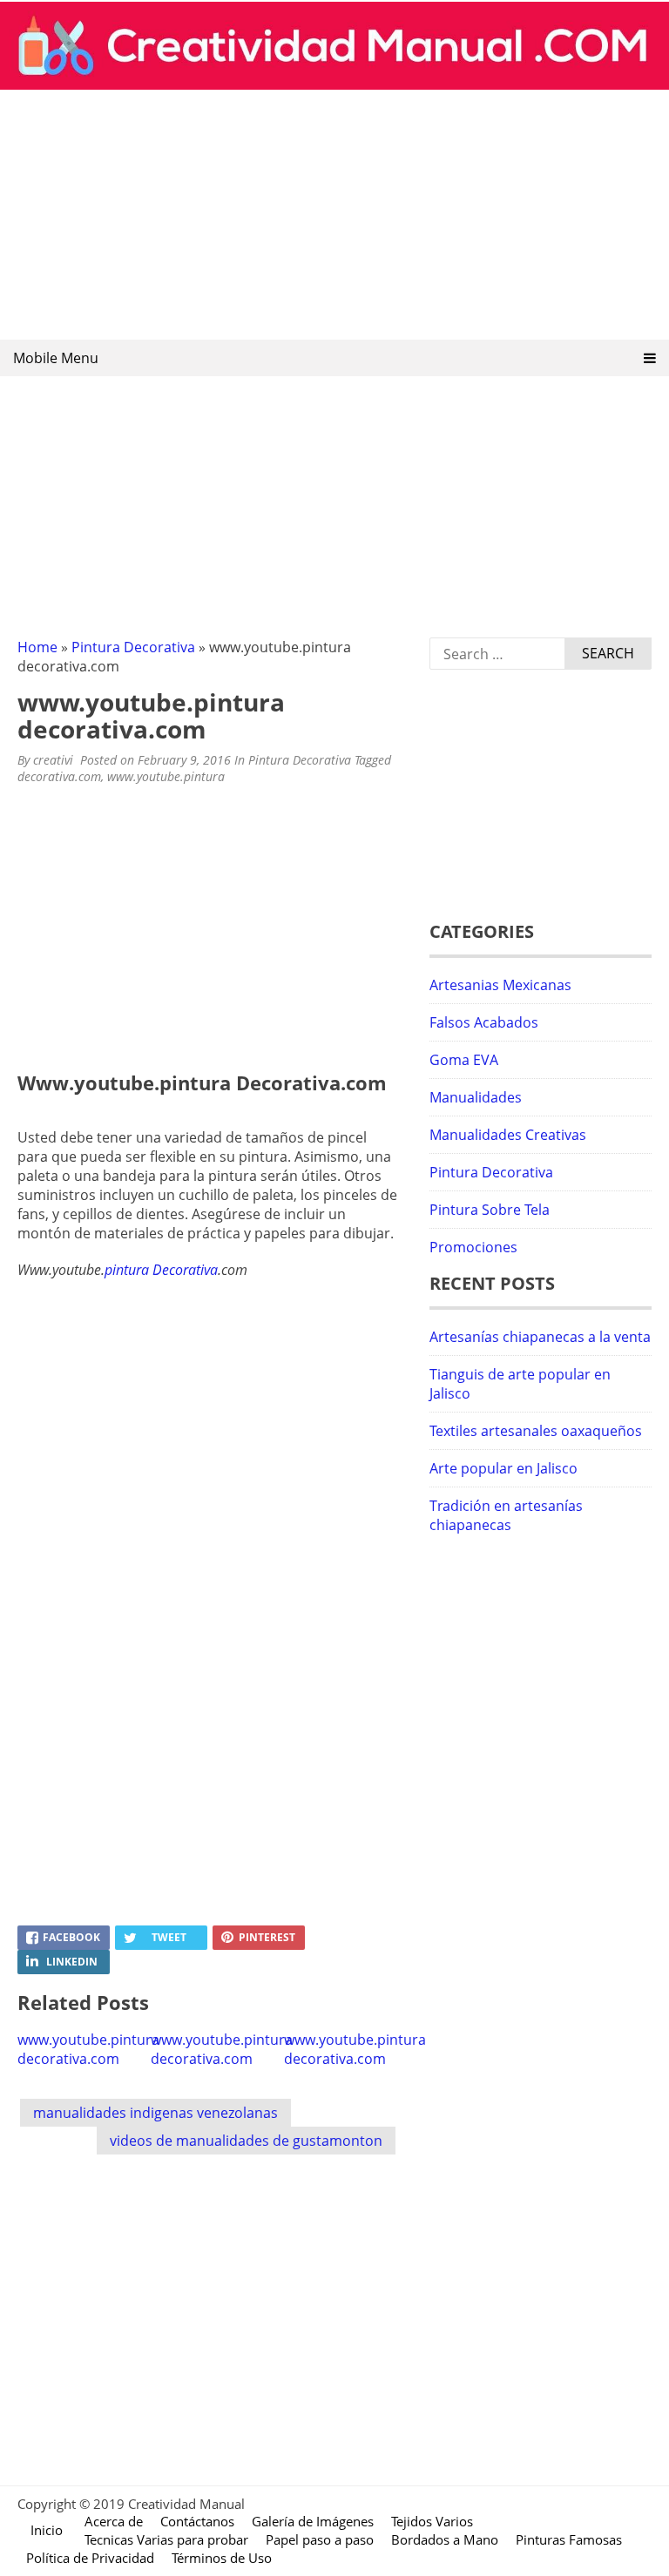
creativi (53, 760)
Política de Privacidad (90, 2558)
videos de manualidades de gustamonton (246, 2141)
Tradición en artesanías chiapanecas (506, 1515)
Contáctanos (197, 2521)
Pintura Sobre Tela (490, 1210)
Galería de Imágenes (313, 2521)
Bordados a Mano (445, 2539)
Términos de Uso (222, 2558)
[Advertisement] (334, 216)
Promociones (473, 1247)
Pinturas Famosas (569, 2539)
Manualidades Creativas (508, 1135)
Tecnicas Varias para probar (166, 2539)
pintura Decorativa (161, 1270)
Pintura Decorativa (133, 647)
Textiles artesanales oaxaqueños (536, 1431)
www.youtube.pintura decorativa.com (88, 2049)
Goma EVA (464, 1060)
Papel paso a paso (320, 2539)
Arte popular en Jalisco (503, 1468)
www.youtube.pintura (166, 776)
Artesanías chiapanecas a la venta (540, 1337)
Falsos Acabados (484, 1022)
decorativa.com (59, 776)
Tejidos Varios (432, 2521)
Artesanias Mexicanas (500, 985)
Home (37, 647)
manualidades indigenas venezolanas (155, 2113)
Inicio (47, 2530)
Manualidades (476, 1097)
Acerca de (114, 2521)
